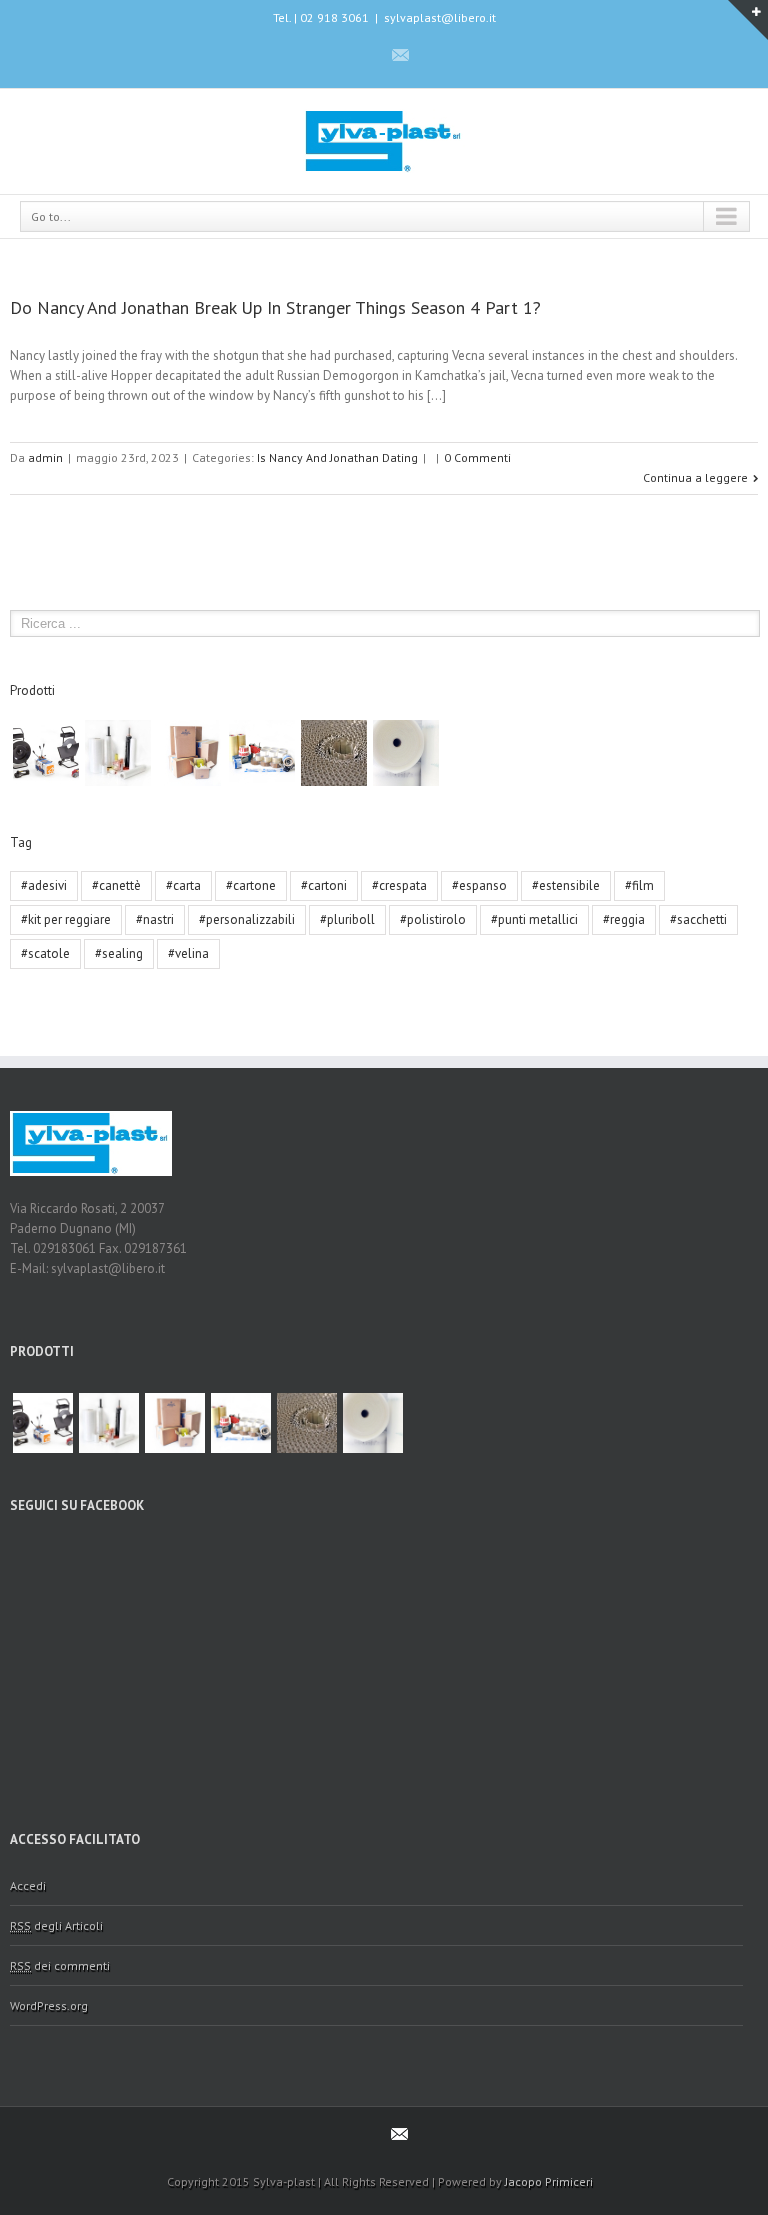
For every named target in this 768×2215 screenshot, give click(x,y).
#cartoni (324, 885)
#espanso (479, 885)
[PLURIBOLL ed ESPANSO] (406, 753)
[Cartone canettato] (334, 753)
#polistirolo (433, 919)
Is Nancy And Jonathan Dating (337, 457)
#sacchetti (698, 919)
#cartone (251, 885)
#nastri (155, 919)
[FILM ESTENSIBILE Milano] (118, 753)
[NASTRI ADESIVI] (262, 753)
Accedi (28, 1885)
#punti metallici (534, 919)
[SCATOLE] (190, 753)
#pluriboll (347, 919)
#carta (183, 885)
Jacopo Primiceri (549, 2181)
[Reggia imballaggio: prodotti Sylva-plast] (46, 753)
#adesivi (44, 885)
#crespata (399, 885)
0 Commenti (477, 457)
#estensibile (566, 885)
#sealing (119, 953)
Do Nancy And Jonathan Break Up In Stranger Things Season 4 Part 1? (275, 307)
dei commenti (60, 1965)
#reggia (624, 919)
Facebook (364, 54)
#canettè (116, 885)
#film (639, 885)
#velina (188, 953)
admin (45, 457)
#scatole (45, 953)
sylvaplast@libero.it (440, 17)
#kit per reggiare (66, 919)
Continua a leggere (695, 477)
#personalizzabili (247, 919)
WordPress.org (49, 2005)
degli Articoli (56, 1925)
